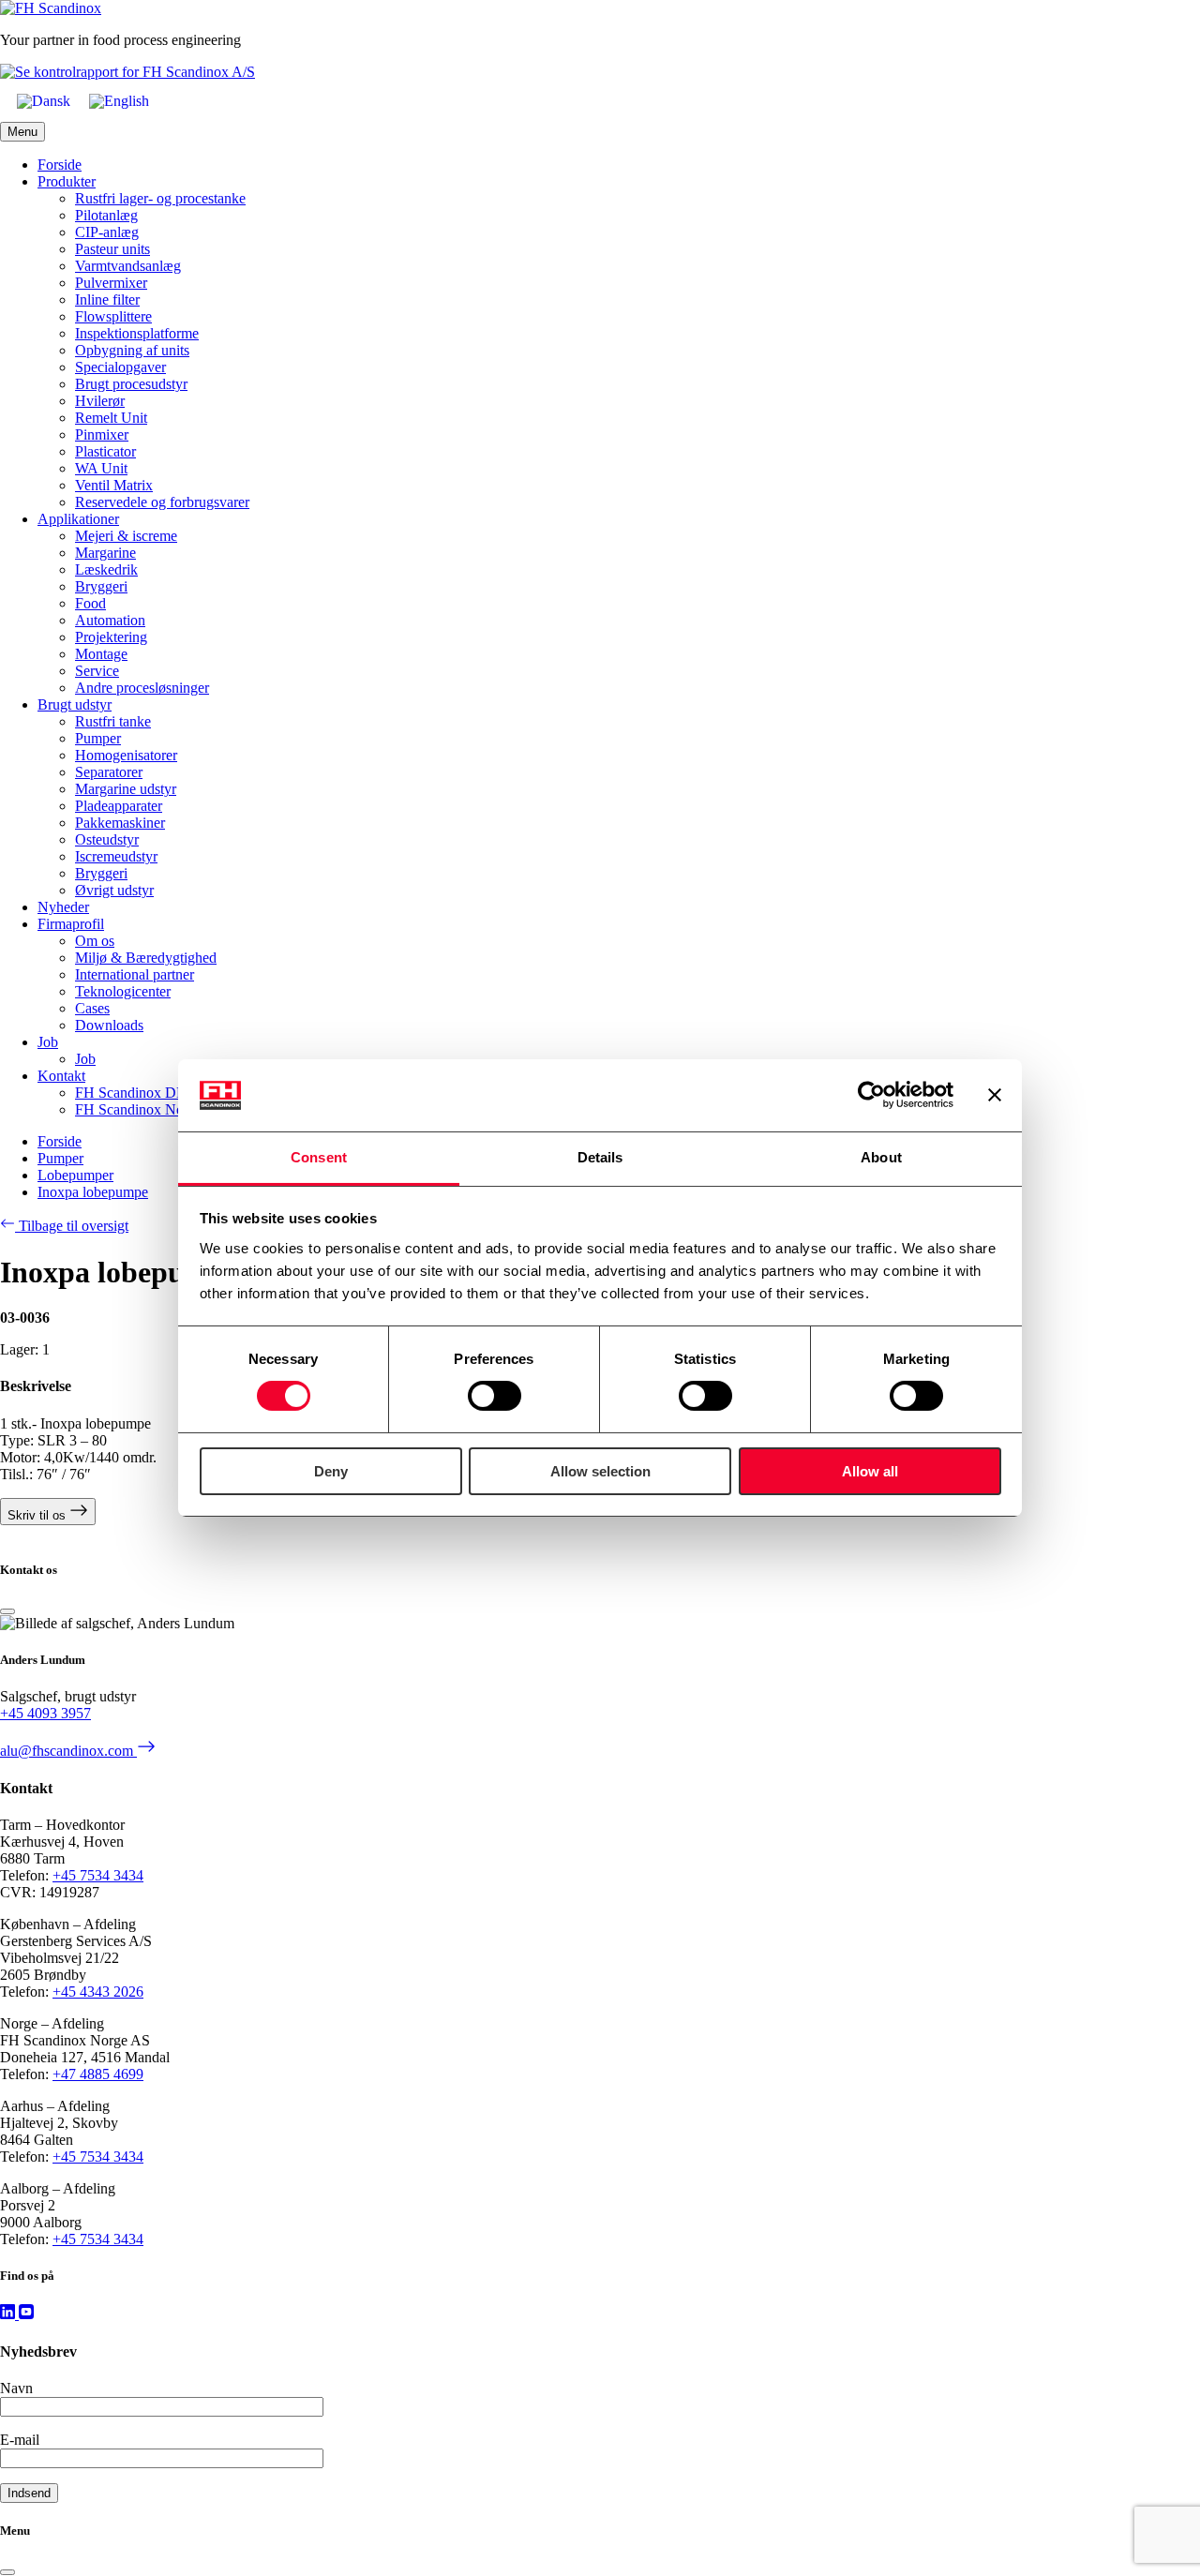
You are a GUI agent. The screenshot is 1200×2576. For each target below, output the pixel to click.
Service (97, 671)
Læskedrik (106, 569)
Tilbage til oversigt (72, 1226)
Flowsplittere (113, 316)
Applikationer (78, 519)
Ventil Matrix (114, 485)
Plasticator (105, 451)
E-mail (20, 2440)
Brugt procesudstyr (131, 384)
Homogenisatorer (126, 755)
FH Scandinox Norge (139, 1109)
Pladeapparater (119, 806)
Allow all (870, 1471)
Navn (16, 2388)
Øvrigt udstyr (114, 890)
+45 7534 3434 (98, 1875)
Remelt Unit (111, 418)
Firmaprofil (71, 924)
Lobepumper (75, 1175)
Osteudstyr (107, 839)
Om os (95, 941)
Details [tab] (600, 1157)
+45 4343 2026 (98, 1992)
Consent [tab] (319, 1157)
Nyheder (63, 907)
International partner (135, 974)
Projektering (111, 637)
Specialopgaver (120, 367)
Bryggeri (101, 586)
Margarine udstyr (126, 789)
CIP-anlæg (107, 232)
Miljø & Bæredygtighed (146, 958)
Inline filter (107, 300)
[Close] (7, 1611)
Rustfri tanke (113, 721)
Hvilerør (100, 401)
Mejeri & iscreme (126, 536)
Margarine (105, 553)
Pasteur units (112, 249)
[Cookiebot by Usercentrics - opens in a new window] (871, 1095)
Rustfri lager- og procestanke (160, 198)
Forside (60, 165)
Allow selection (600, 1471)
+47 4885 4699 (98, 2074)
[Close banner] (995, 1095)
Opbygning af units (132, 350)
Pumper (98, 738)
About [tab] (881, 1157)
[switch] (495, 1396)
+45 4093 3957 (45, 1713)
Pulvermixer (111, 283)
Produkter (67, 181)
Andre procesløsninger (142, 688)
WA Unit (101, 468)
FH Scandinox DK (131, 1093)
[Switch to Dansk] (44, 101)
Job (48, 1042)
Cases (92, 1008)
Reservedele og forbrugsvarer (162, 502)
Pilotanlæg (106, 215)
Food (90, 603)
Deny (331, 1471)
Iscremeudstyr (116, 856)
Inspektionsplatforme (137, 333)
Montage (101, 654)
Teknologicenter (123, 991)
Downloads (109, 1025)
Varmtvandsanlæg (128, 266)
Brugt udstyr (75, 704)
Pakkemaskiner (120, 823)
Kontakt (61, 1076)
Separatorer (109, 772)
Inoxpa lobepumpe (93, 1192)
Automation (110, 620)
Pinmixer (102, 434)
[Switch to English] (119, 101)
